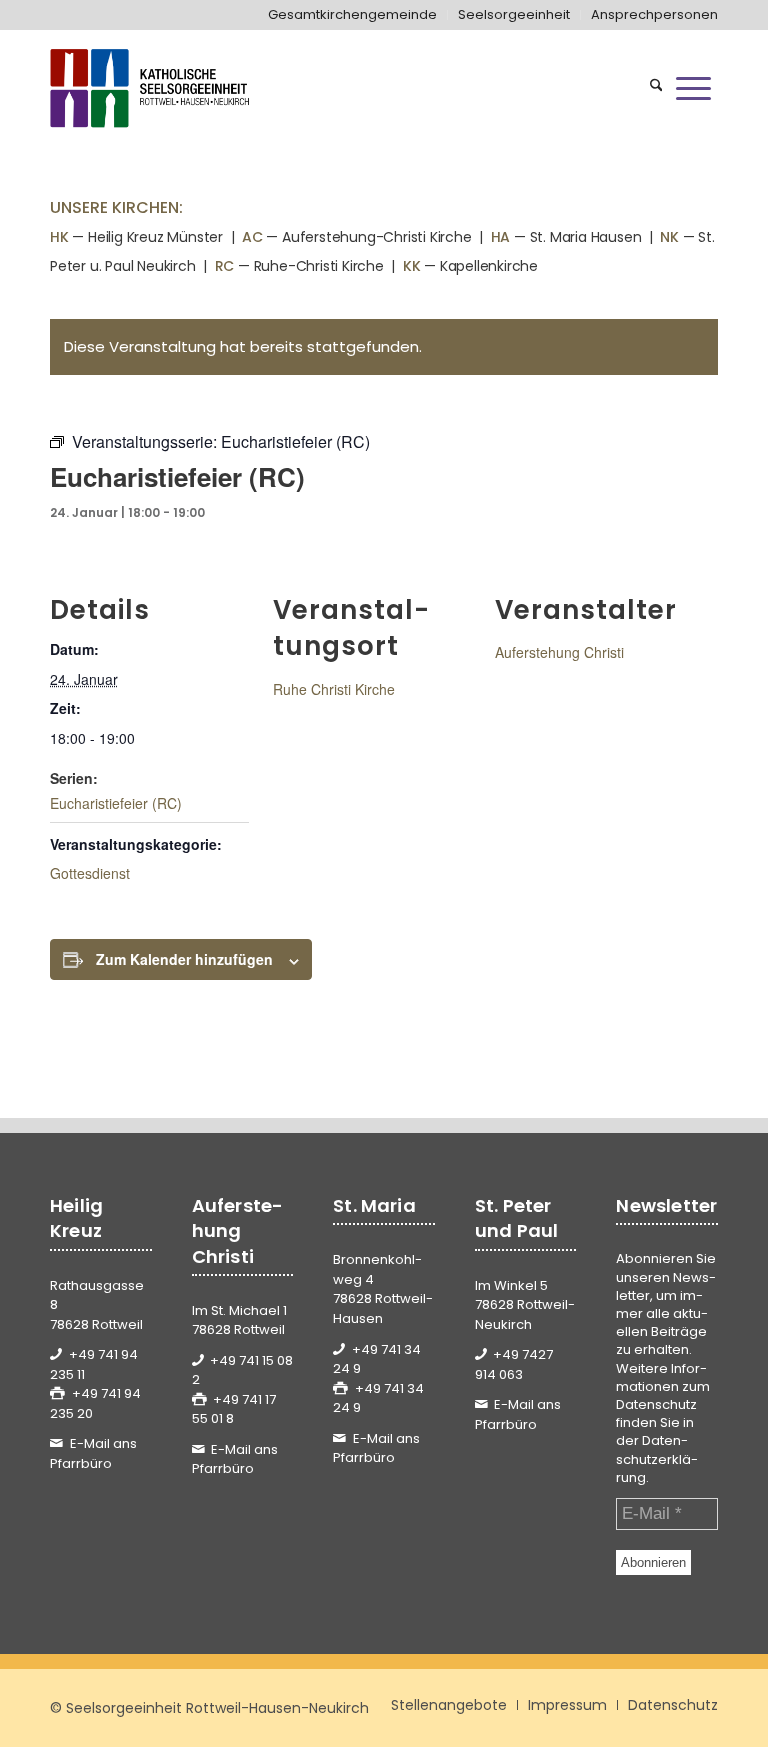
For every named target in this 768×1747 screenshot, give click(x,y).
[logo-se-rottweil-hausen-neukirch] (152, 88)
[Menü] (693, 88)
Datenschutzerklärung (657, 1458)
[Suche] (656, 88)
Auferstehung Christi (559, 652)
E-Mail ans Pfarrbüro (93, 1453)
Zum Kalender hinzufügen (184, 959)
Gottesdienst (90, 873)
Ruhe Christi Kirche (334, 689)
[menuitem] (353, 15)
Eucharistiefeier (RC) (116, 803)
